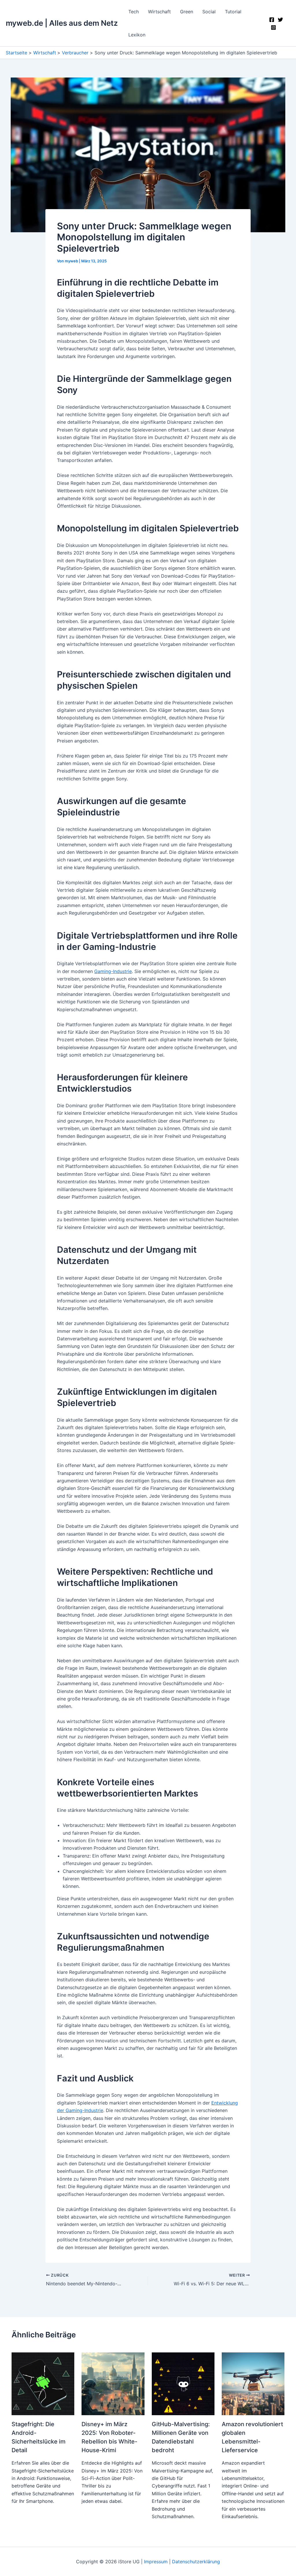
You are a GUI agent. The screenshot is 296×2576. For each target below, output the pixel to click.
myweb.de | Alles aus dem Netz (62, 23)
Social (209, 12)
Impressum (156, 2562)
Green (187, 12)
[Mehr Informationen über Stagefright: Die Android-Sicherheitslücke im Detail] (43, 2383)
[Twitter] (280, 20)
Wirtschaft (159, 12)
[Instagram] (273, 27)
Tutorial (233, 12)
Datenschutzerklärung (196, 2562)
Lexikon (137, 35)
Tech (134, 12)
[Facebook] (272, 20)
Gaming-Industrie (113, 971)
